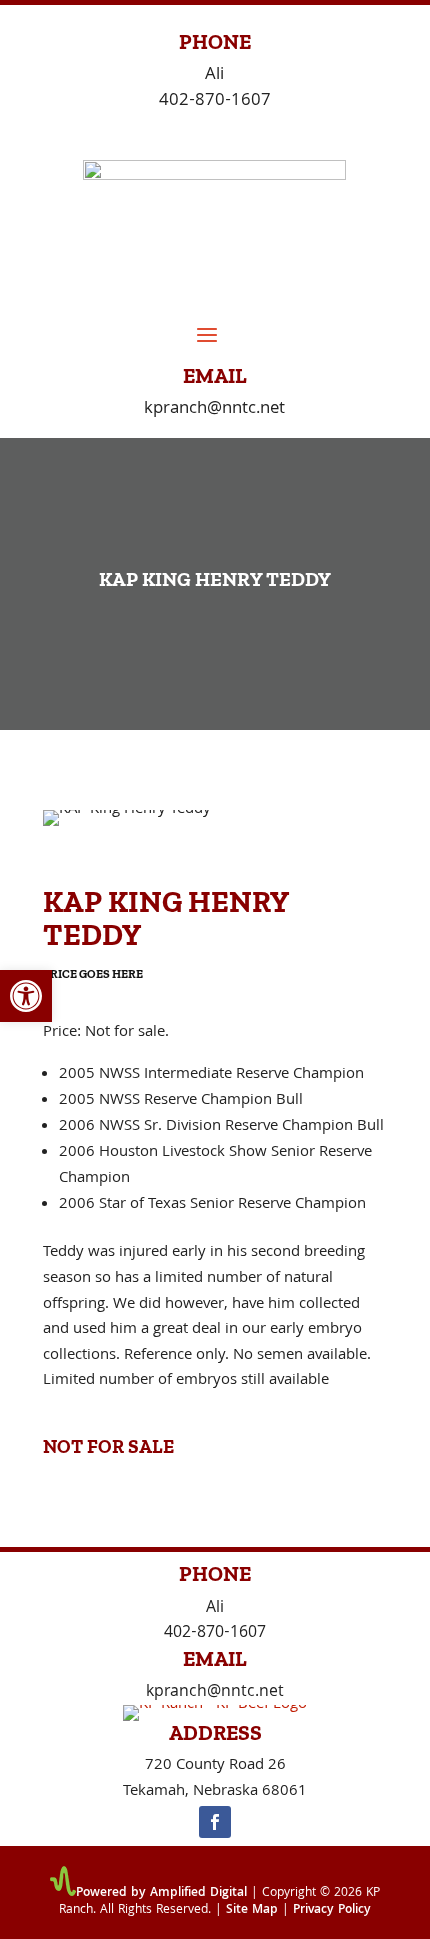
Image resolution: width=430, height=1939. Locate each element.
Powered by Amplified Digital (161, 1893)
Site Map (252, 1910)
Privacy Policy (332, 1910)
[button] (26, 996)
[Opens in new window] (215, 1822)
